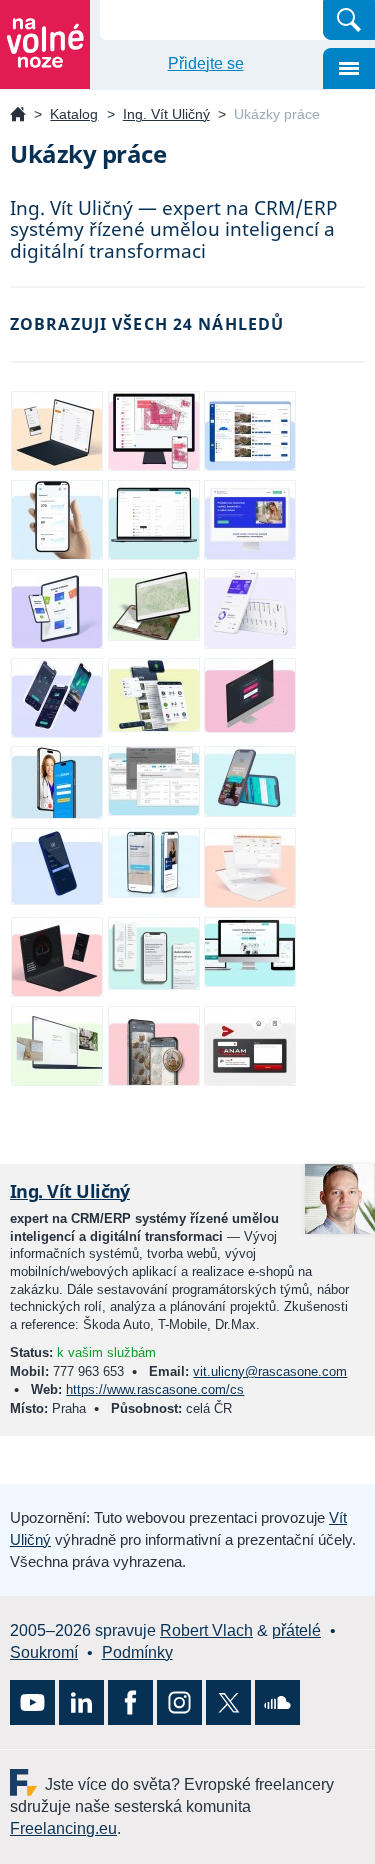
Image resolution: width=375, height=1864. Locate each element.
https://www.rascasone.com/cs (155, 1389)
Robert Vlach (206, 1630)
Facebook (130, 1702)
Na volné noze (18, 115)
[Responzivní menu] (349, 68)
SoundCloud (277, 1702)
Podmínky (137, 1652)
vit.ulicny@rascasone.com (270, 1371)
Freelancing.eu (27, 1782)
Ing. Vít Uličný (166, 114)
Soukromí (44, 1652)
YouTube (32, 1702)
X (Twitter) (228, 1702)
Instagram (179, 1702)
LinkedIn (81, 1702)
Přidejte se (206, 63)
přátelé (296, 1630)
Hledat (349, 20)
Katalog (74, 114)
